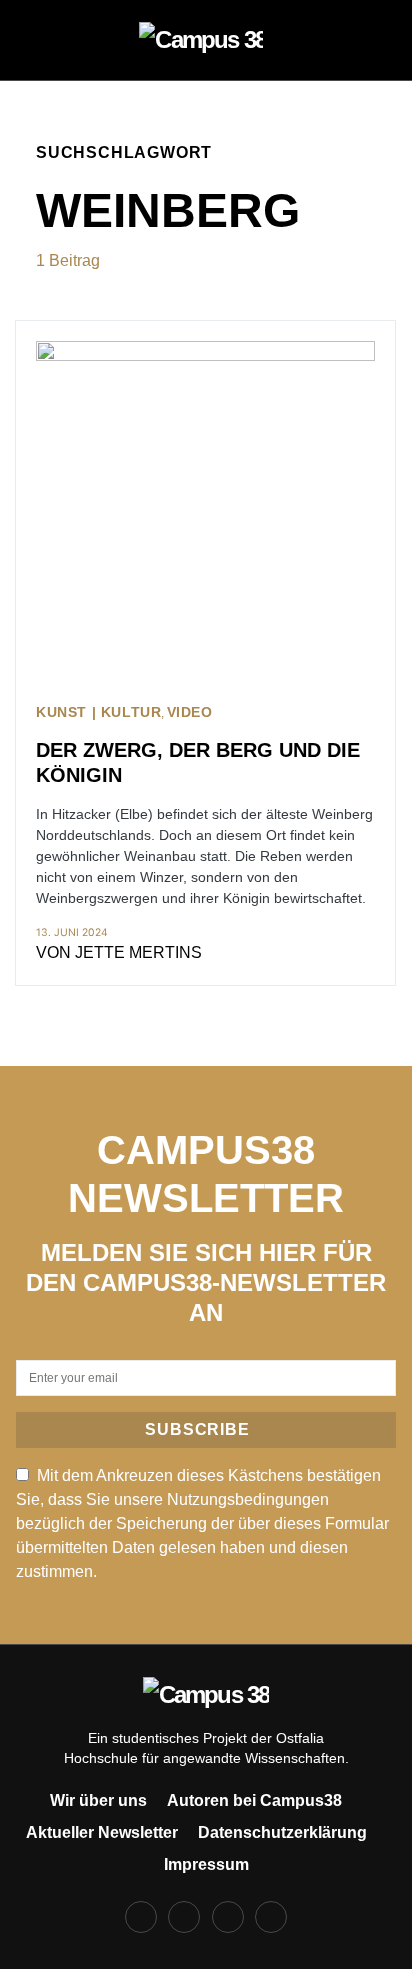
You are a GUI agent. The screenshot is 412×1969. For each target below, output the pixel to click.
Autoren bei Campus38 (254, 1800)
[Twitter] (228, 1917)
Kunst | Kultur (98, 712)
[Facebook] (141, 1917)
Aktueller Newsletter (102, 1832)
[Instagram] (184, 1917)
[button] (42, 40)
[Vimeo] (271, 1917)
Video (190, 712)
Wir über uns (98, 1800)
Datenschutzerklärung (282, 1832)
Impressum (206, 1864)
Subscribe (197, 1429)
